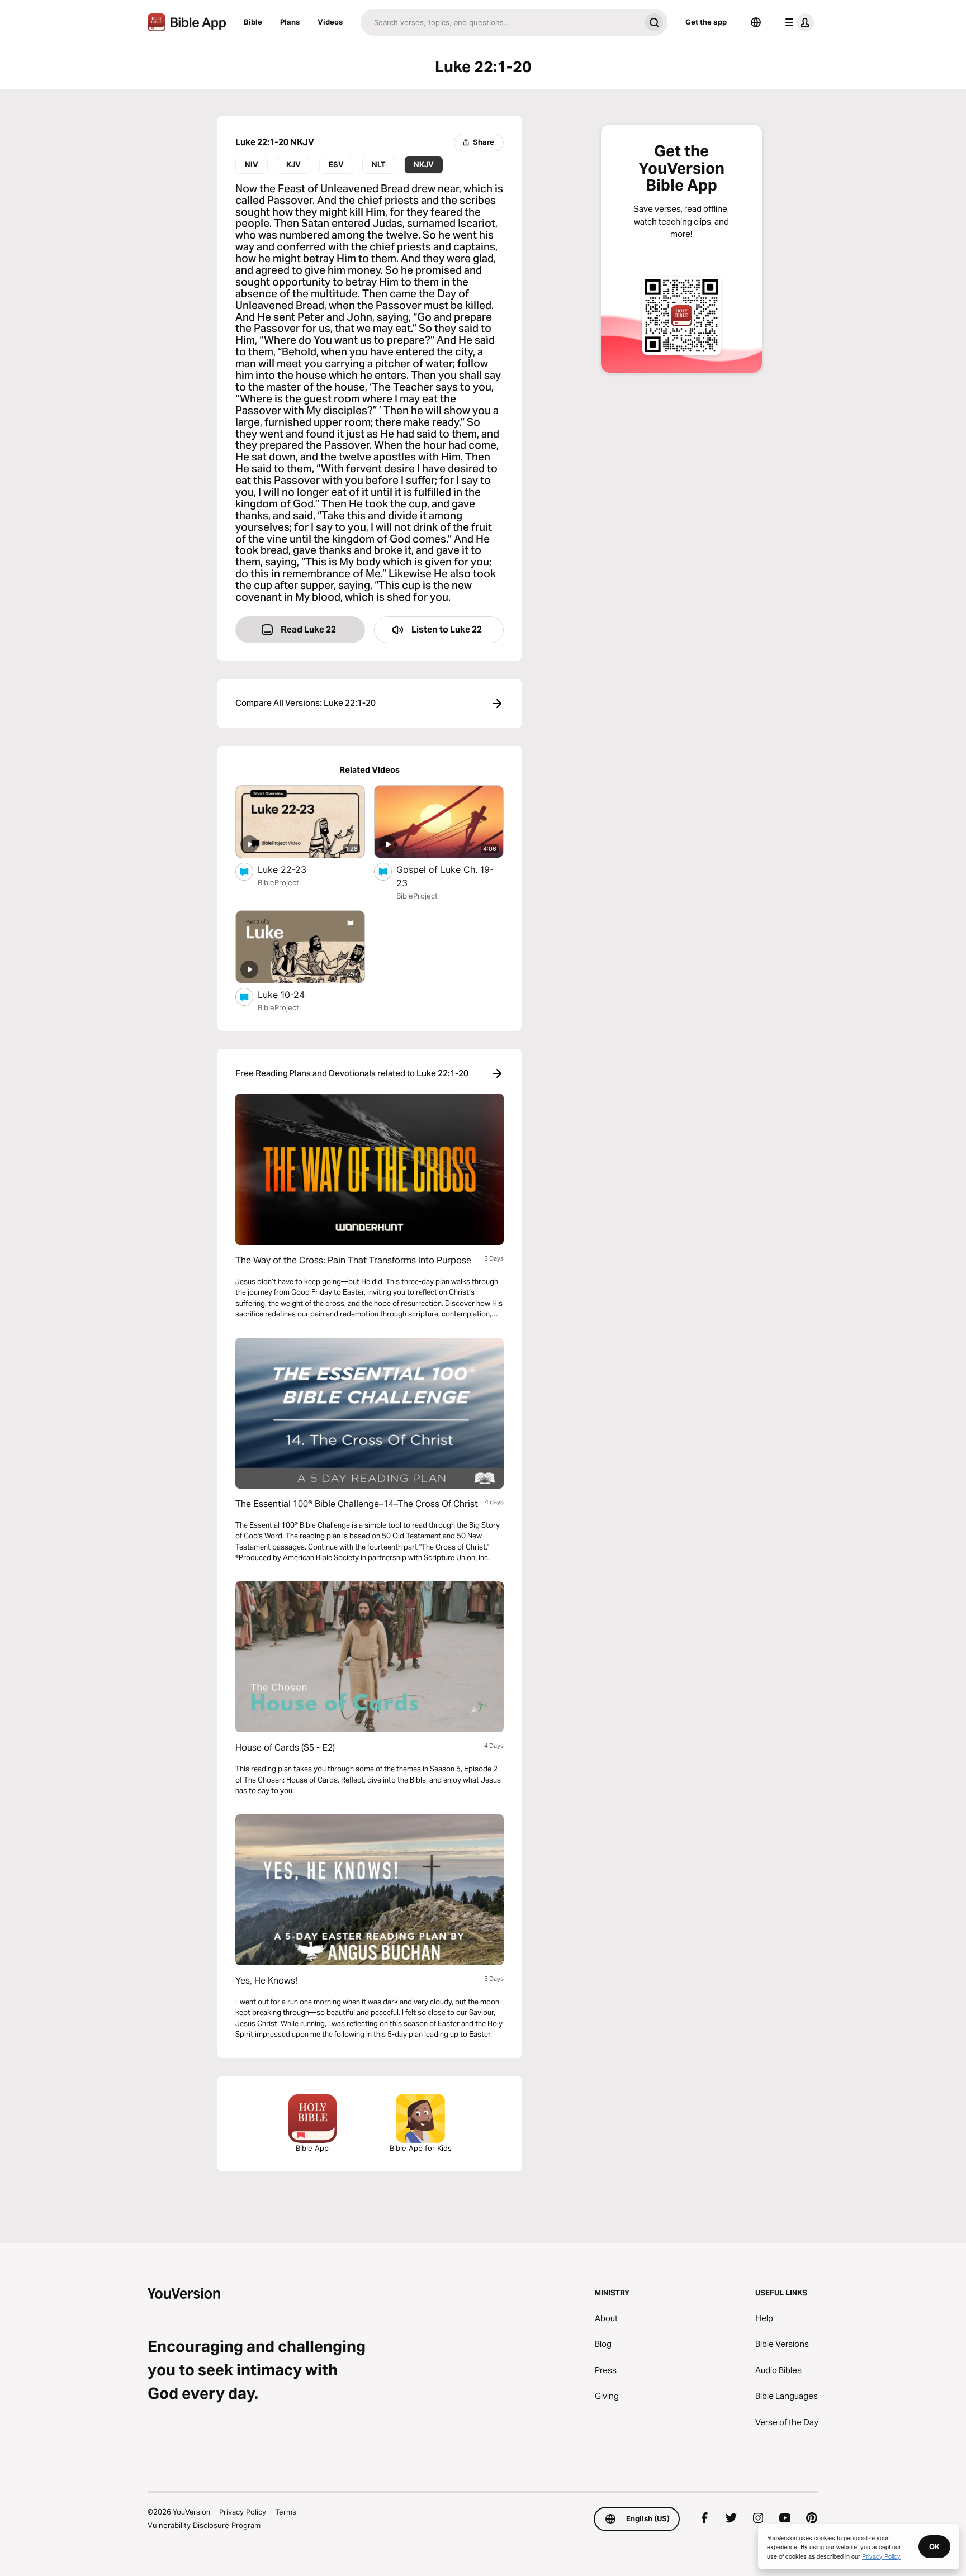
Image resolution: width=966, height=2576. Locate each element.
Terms (286, 2512)
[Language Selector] (756, 22)
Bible (253, 22)
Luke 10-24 (292, 994)
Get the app (706, 22)
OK (934, 2546)
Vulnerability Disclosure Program (204, 2525)
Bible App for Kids (421, 2148)
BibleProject (278, 882)
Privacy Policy (243, 2512)
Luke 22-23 (293, 869)
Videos (330, 22)
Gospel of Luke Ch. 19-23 (445, 876)
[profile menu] (797, 22)
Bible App (312, 2148)
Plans (290, 22)
